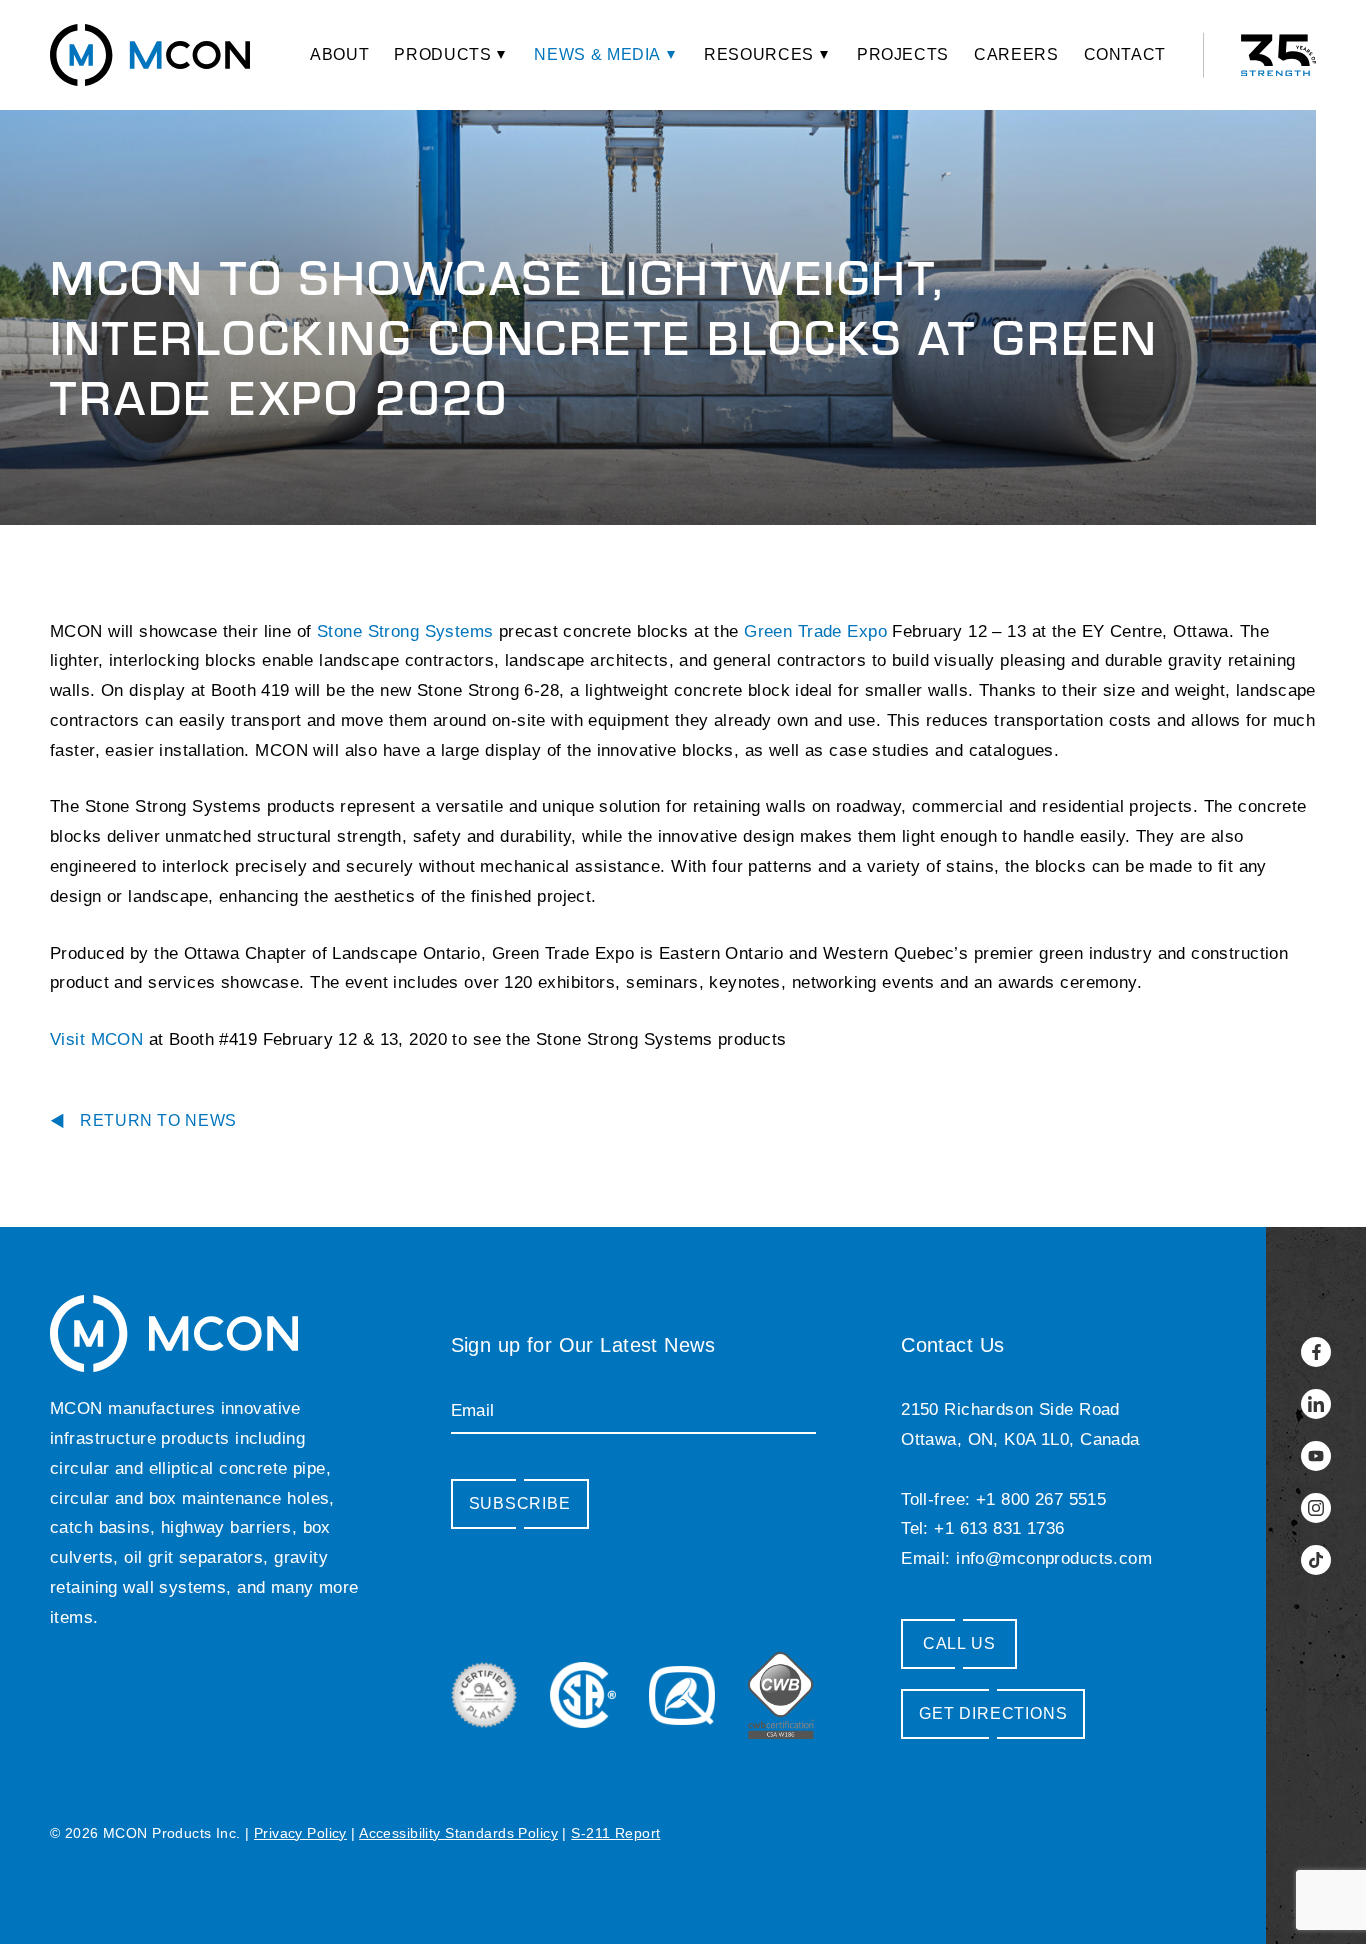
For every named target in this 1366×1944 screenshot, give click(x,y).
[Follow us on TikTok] (1316, 1560)
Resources (759, 54)
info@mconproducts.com (1054, 1558)
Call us (959, 1643)
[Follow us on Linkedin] (1316, 1404)
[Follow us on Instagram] (1316, 1508)
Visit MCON (96, 1039)
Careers (1016, 54)
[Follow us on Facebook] (1316, 1352)
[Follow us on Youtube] (1316, 1456)
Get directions (993, 1713)
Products (442, 54)
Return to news (158, 1120)
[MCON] (150, 55)
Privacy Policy (300, 1833)
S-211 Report (615, 1833)
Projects (903, 54)
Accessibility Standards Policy (458, 1833)
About (339, 54)
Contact (1125, 54)
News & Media (597, 54)
